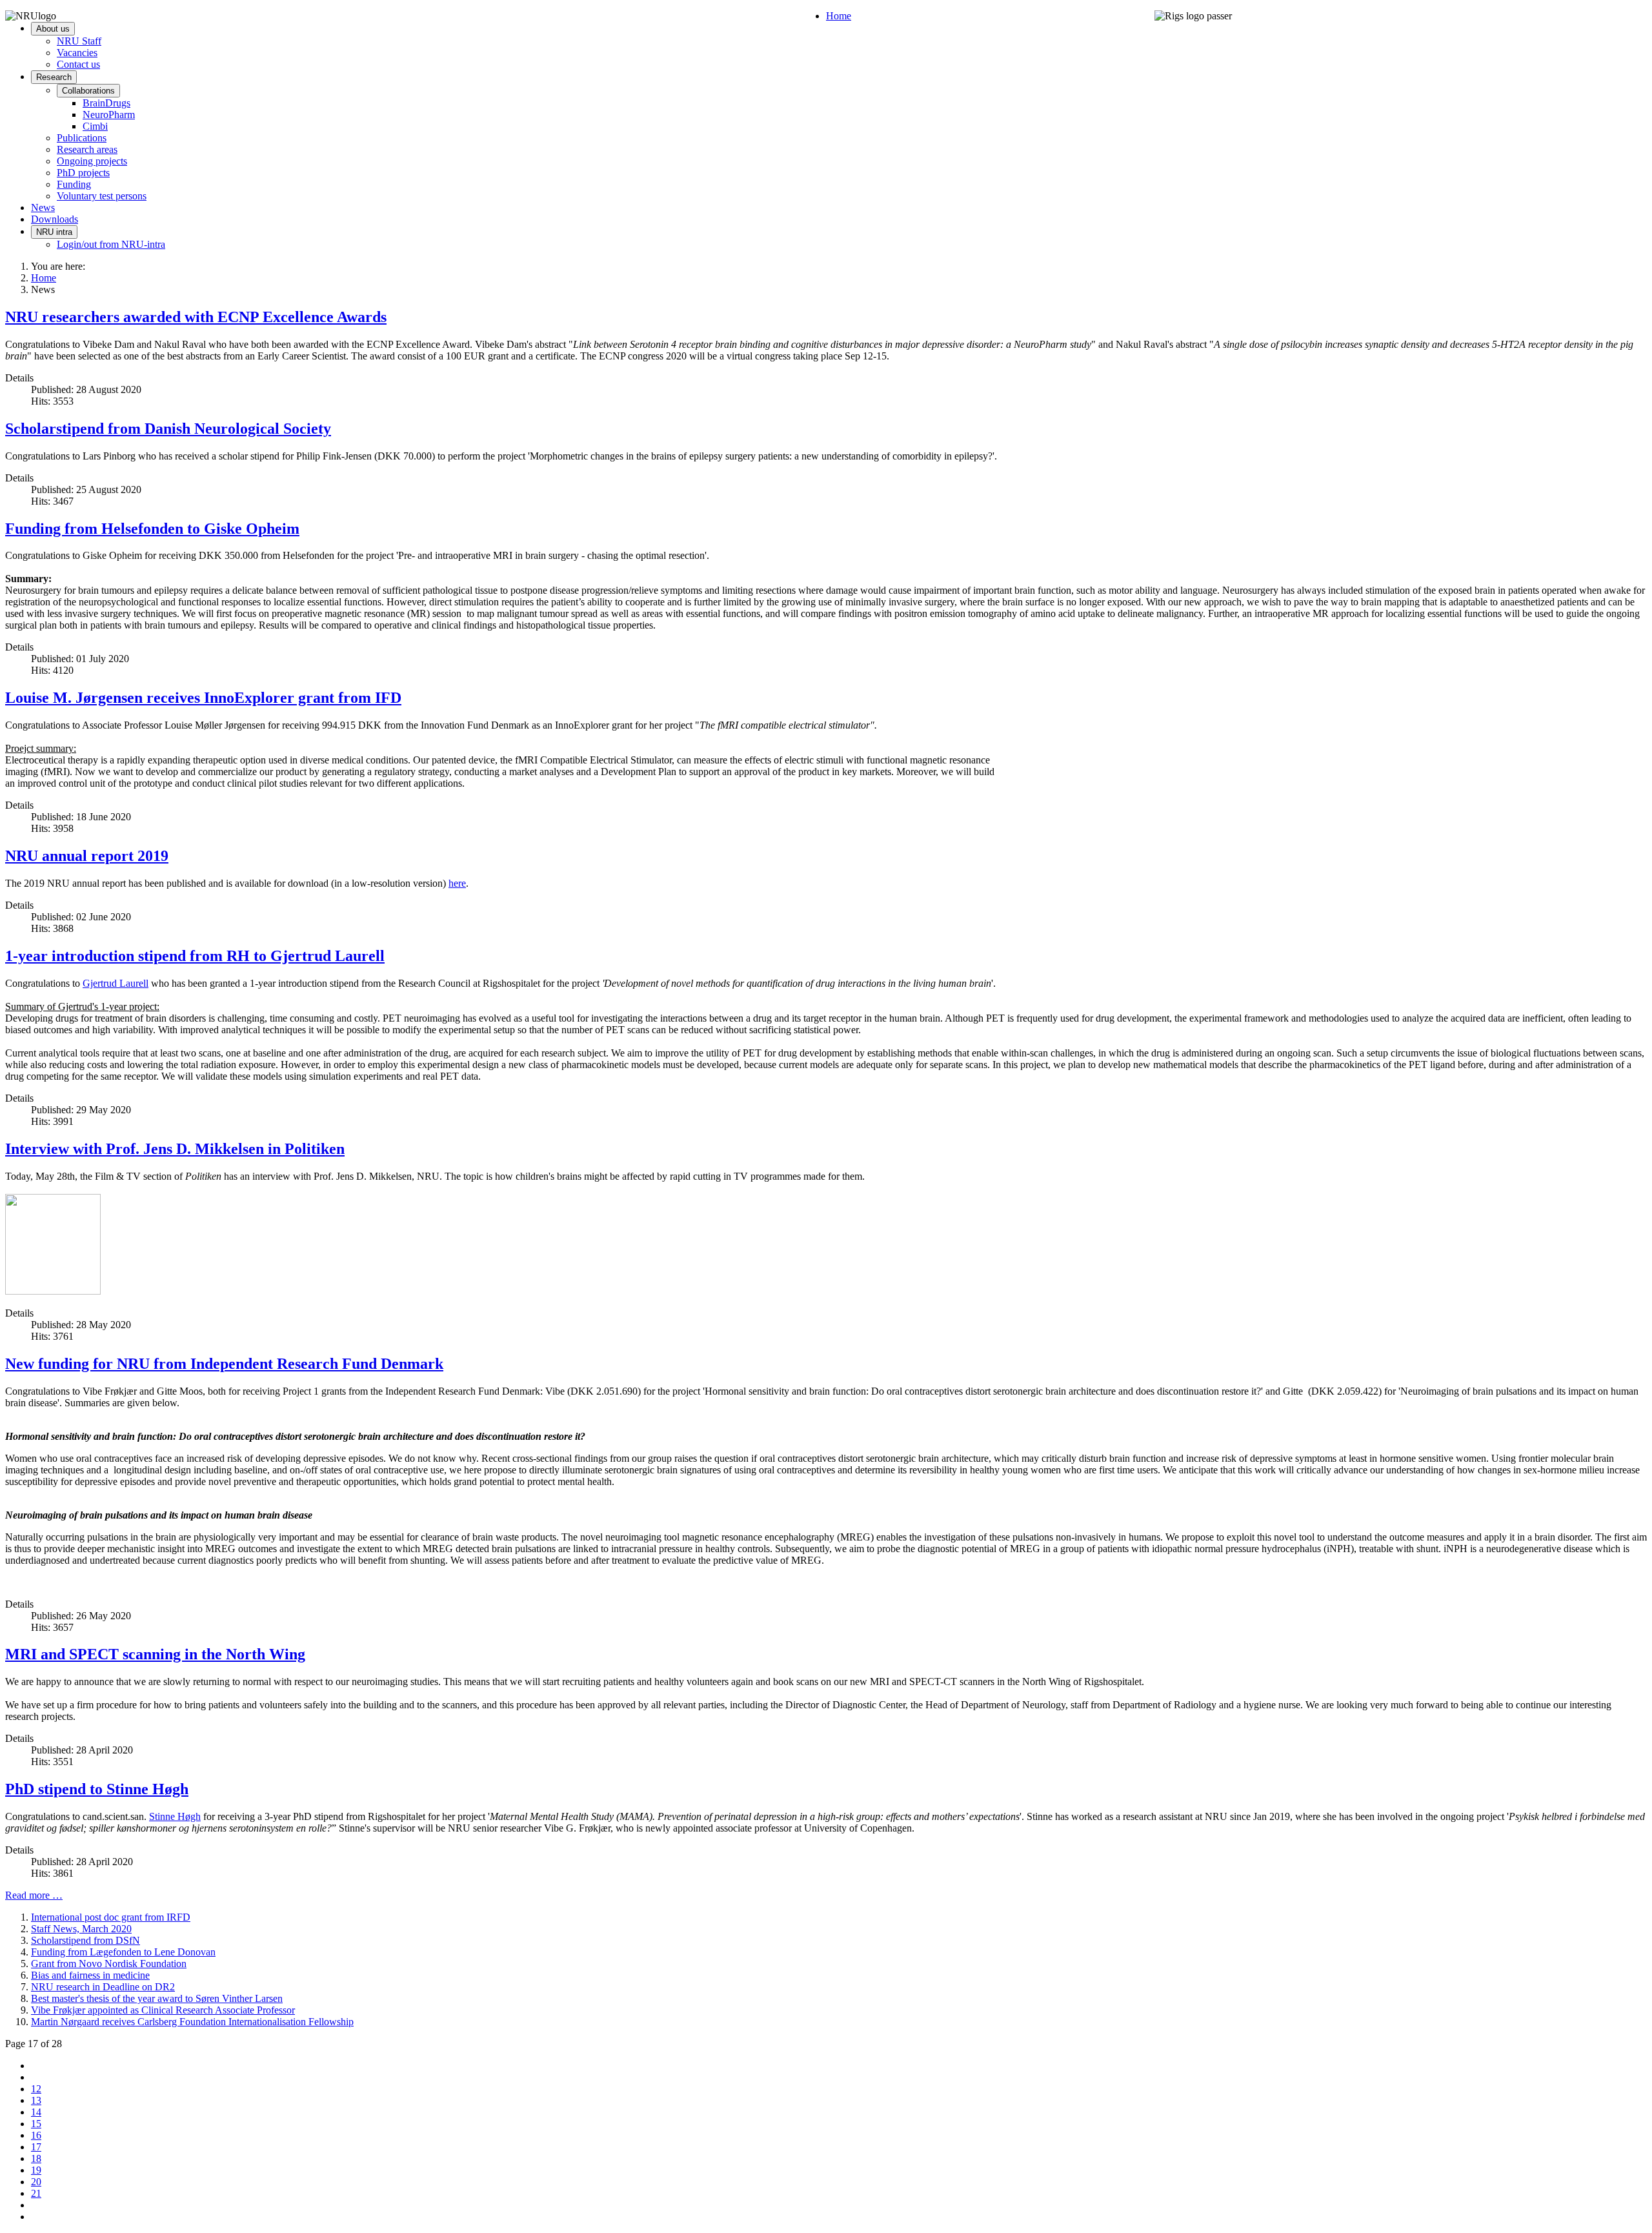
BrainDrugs (106, 103)
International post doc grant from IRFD (111, 1917)
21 (36, 2193)
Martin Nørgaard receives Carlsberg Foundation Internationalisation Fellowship (192, 2022)
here (457, 883)
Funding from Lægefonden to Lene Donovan (123, 1952)
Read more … (34, 1895)
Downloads (55, 219)
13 (36, 2100)
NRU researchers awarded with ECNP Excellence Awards (196, 317)
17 (36, 2147)
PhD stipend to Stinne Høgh (97, 1789)
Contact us (78, 64)
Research (54, 77)
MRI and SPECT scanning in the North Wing (155, 1654)
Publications (82, 138)
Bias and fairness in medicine (90, 1975)
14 (36, 2112)
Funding (74, 184)
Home (839, 16)
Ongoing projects (92, 161)
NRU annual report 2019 (87, 856)
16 (36, 2135)
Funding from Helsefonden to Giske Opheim (152, 529)
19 (36, 2170)
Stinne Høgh (175, 1816)
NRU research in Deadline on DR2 (103, 1987)
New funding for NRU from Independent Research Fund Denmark (224, 1364)
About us (53, 29)
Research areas (87, 149)
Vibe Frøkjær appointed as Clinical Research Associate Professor (163, 2010)
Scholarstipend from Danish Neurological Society (168, 429)
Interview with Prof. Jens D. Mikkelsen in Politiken (175, 1149)
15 (36, 2124)
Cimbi (95, 126)
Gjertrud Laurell (116, 983)
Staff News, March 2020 (81, 1929)
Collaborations (88, 91)
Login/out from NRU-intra (111, 244)
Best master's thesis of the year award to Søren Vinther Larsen (157, 1998)
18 (36, 2158)
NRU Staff (79, 41)
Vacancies (77, 53)
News (43, 207)
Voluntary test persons (102, 196)
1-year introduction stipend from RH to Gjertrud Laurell (195, 956)
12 (36, 2089)
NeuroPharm (109, 115)
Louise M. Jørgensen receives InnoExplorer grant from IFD (203, 698)
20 (36, 2182)
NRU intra (54, 232)
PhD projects (83, 173)
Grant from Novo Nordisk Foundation (109, 1964)
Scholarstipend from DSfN (86, 1940)
